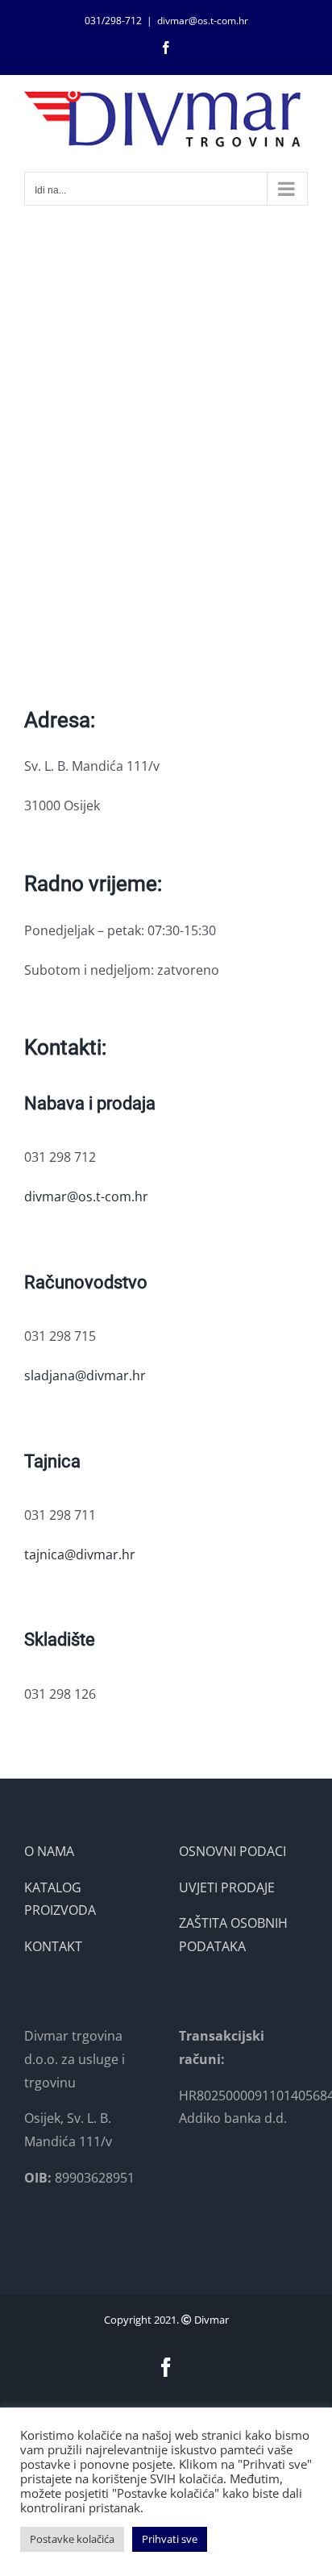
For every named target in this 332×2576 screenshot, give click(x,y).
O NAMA (49, 1851)
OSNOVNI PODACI (232, 1851)
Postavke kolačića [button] (72, 2539)
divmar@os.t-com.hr (203, 21)
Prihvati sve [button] (170, 2539)
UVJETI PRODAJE (227, 1887)
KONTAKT (53, 1946)
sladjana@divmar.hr (85, 1375)
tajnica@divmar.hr (80, 1554)
